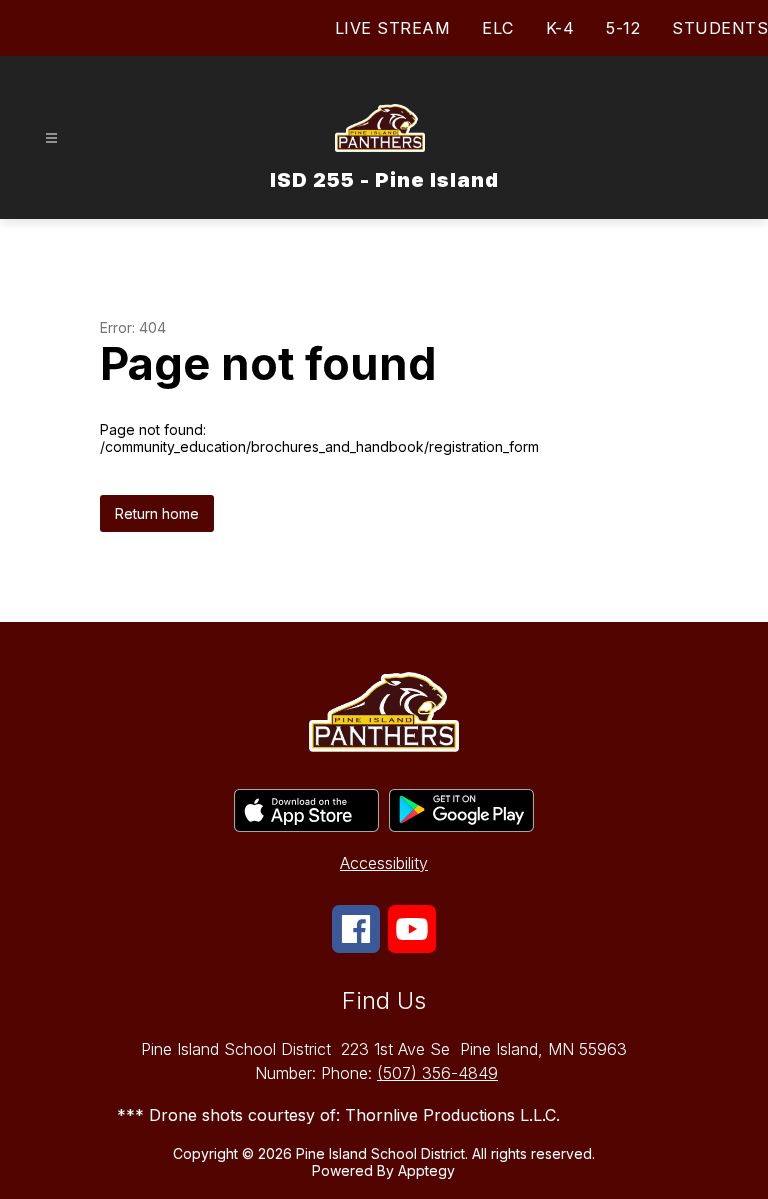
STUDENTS (720, 28)
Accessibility (384, 863)
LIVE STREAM (393, 28)
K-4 (560, 28)
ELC (498, 28)
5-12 (623, 28)
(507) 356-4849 (437, 1073)
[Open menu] (51, 138)
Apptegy (426, 1170)
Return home (157, 513)
